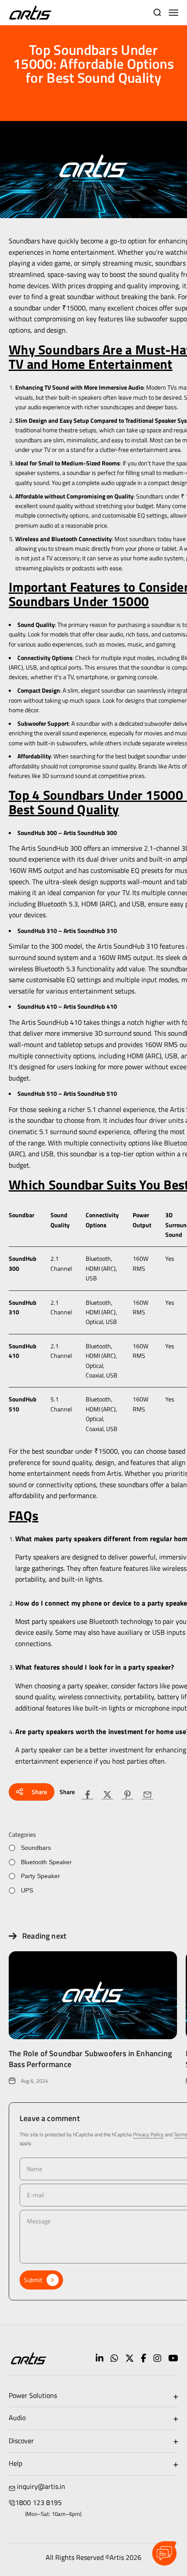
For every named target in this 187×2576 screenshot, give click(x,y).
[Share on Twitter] (107, 1795)
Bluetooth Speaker (46, 1862)
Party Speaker (40, 1876)
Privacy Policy (148, 2134)
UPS (27, 1890)
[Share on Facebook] (87, 1795)
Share (39, 1792)
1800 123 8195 (38, 2502)
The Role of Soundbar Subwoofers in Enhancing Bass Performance (90, 2059)
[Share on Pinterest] (127, 1795)
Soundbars (36, 1848)
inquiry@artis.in (41, 2486)
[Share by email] (147, 1795)
